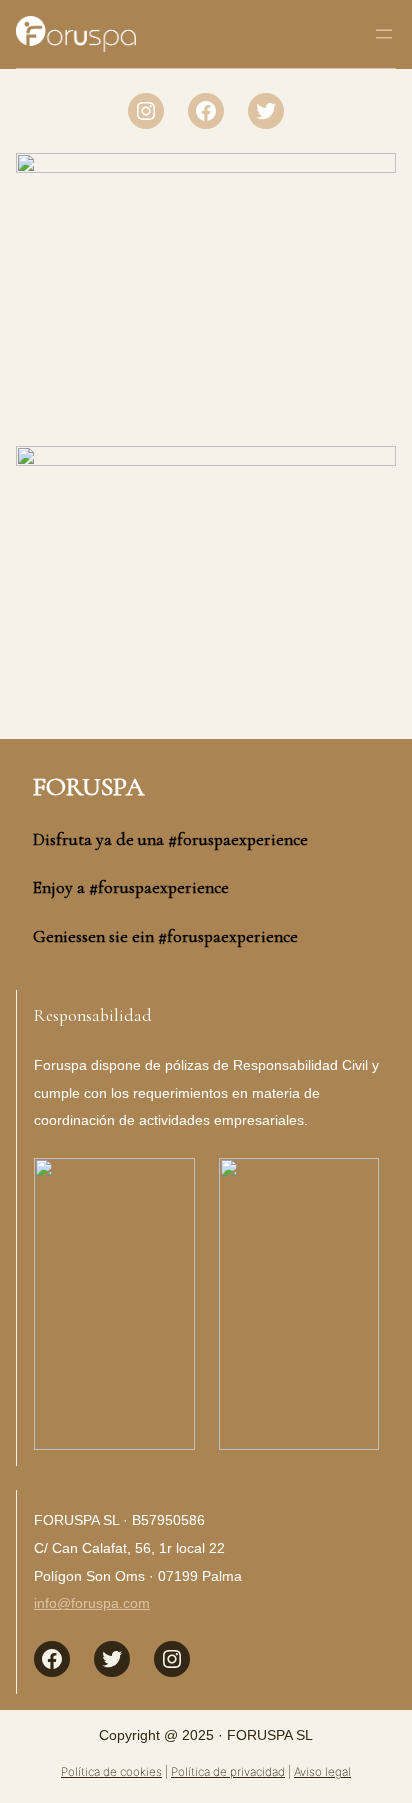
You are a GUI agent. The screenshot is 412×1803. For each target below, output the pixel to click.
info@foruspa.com (92, 1603)
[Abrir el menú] (384, 34)
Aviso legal (322, 1772)
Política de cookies (111, 1772)
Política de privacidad (228, 1772)
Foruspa (88, 787)
